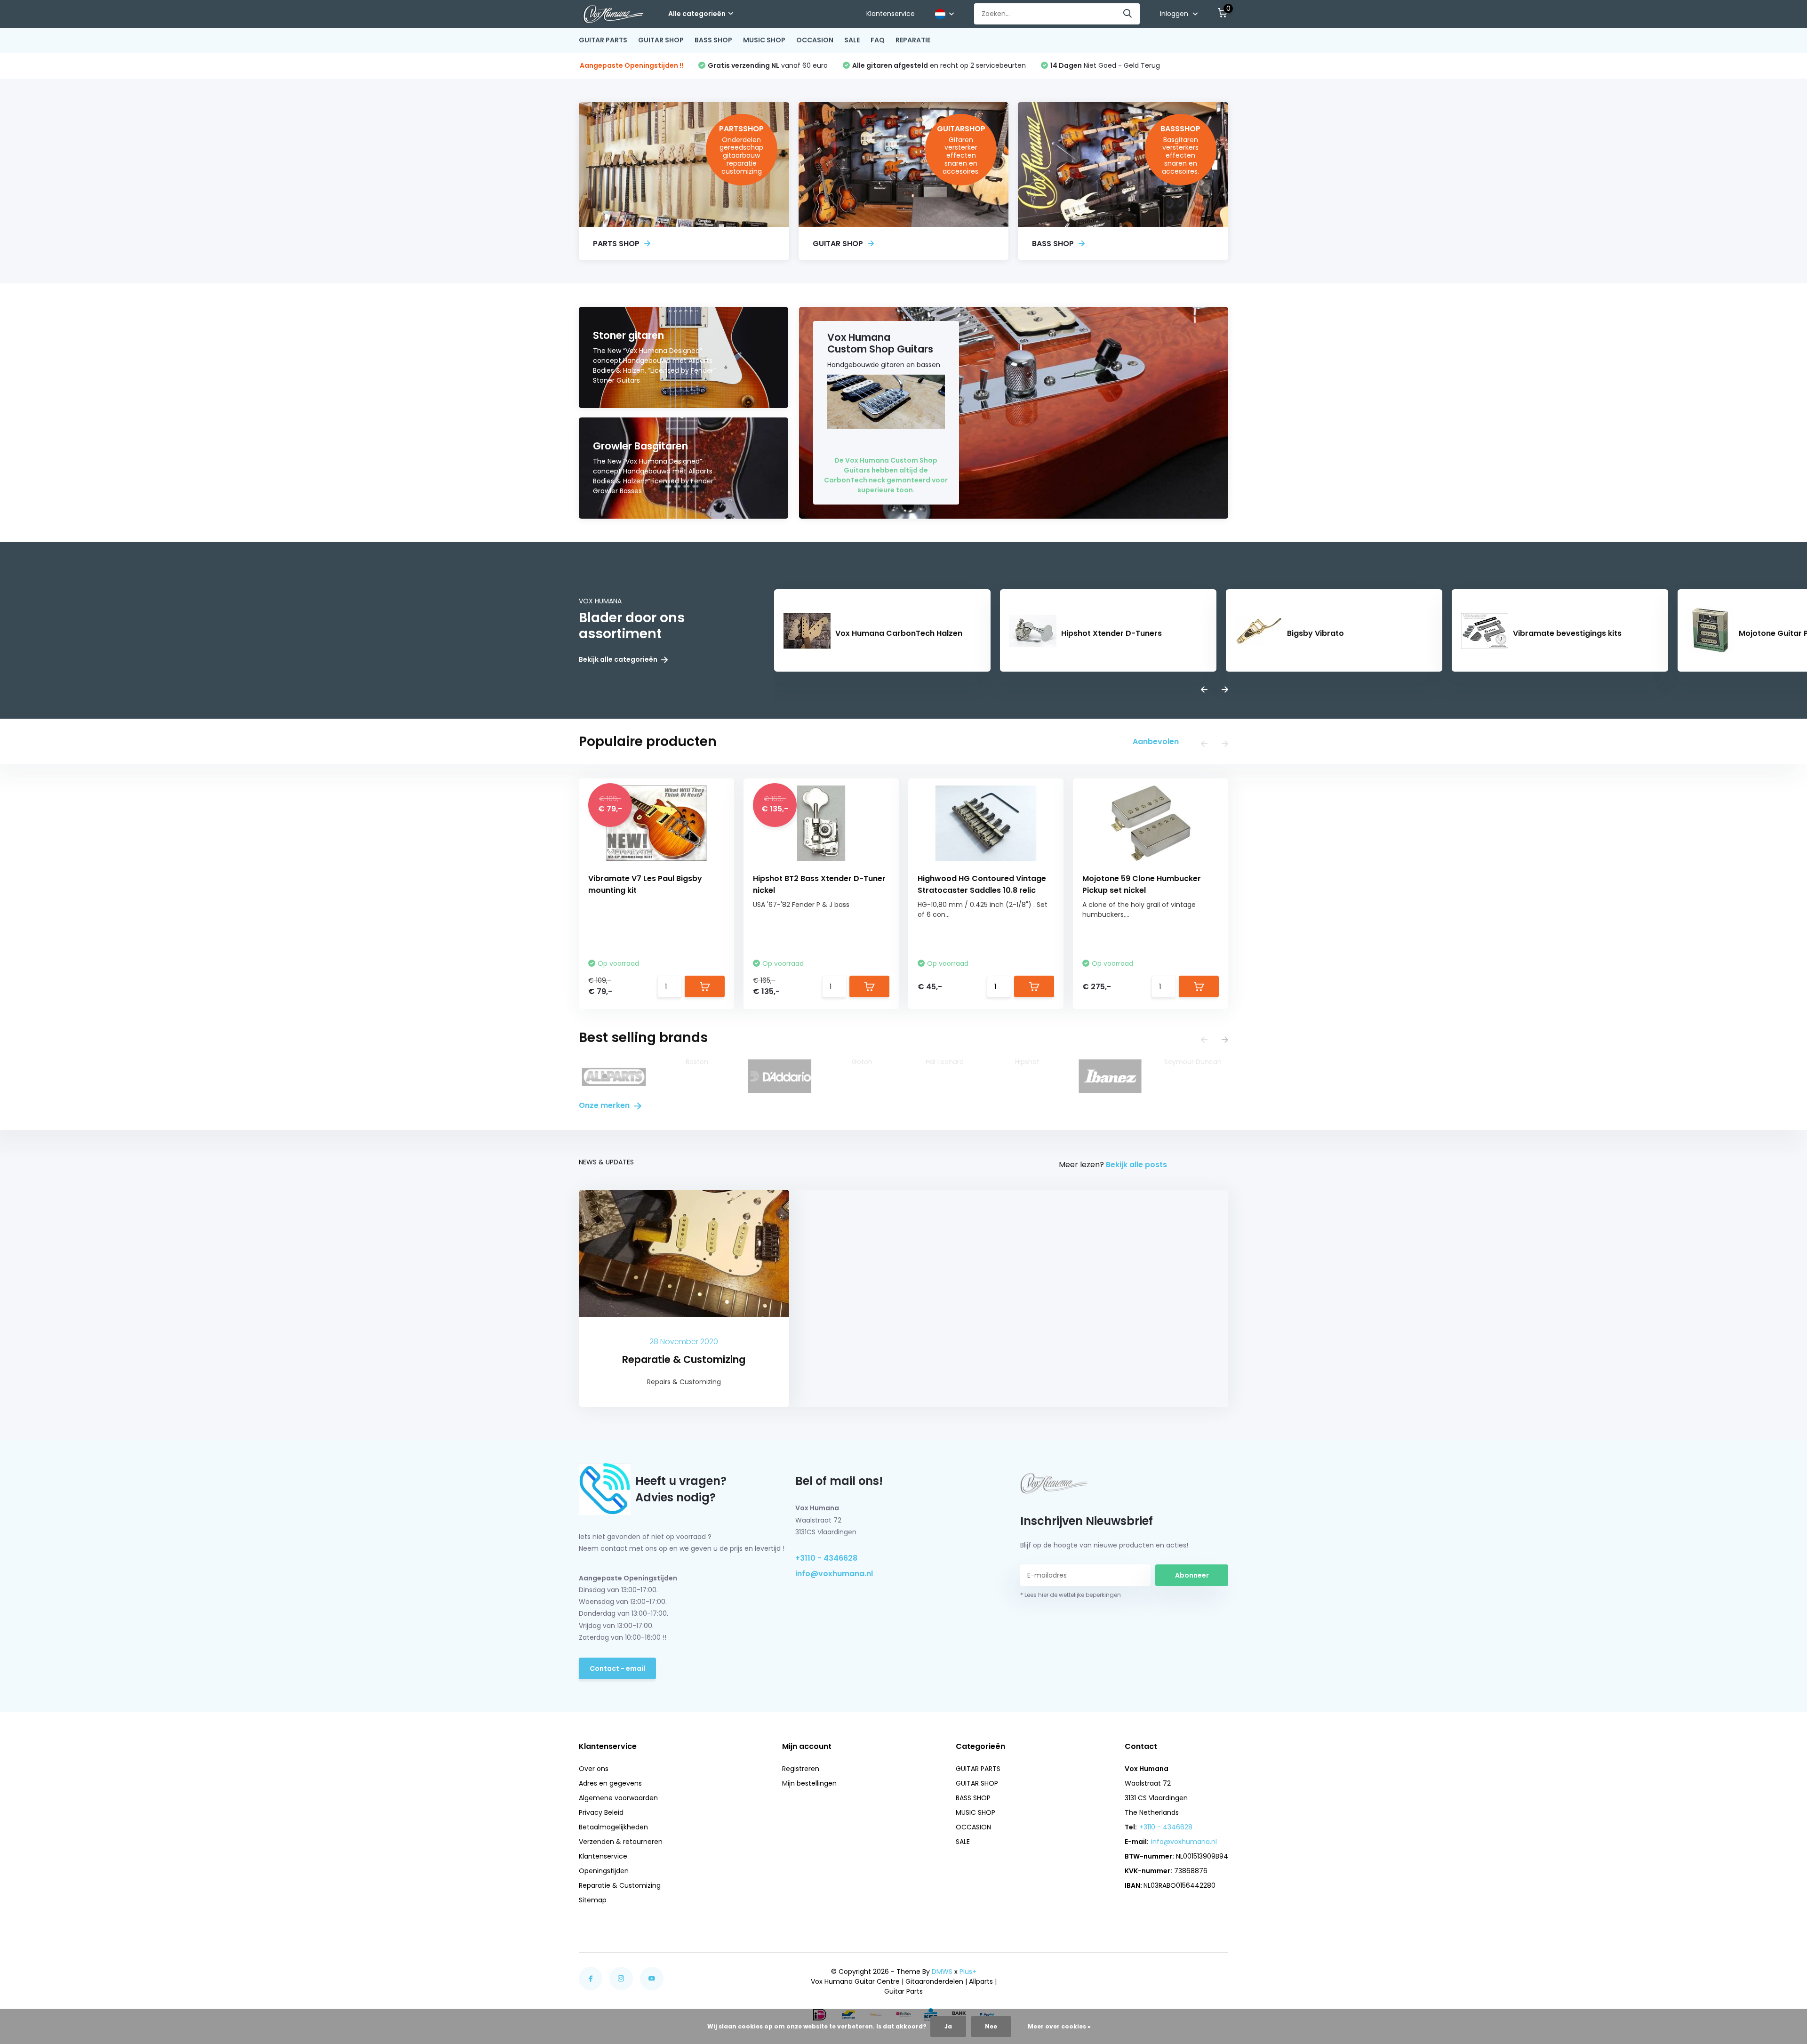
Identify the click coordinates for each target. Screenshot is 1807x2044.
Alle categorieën (697, 14)
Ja (948, 2026)
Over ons (594, 1769)
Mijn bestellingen (809, 1783)
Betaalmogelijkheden (613, 1827)
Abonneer (1192, 1575)
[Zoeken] (1128, 14)
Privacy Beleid (601, 1812)
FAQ (878, 40)
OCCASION (815, 40)
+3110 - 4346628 (826, 1558)
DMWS (942, 1972)
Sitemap (593, 1900)
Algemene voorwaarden (618, 1798)
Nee (991, 2026)
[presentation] (1204, 690)
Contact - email (617, 1668)
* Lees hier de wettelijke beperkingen (1071, 1595)
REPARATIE (913, 40)
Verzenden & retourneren (621, 1842)
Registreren (801, 1769)
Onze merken (605, 1105)
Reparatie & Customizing (620, 1885)
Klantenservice (891, 14)
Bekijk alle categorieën (619, 660)
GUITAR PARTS (603, 40)
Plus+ (968, 1972)
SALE (852, 40)
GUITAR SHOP (661, 40)
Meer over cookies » (1059, 2026)
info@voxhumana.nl (834, 1574)
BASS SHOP (713, 40)
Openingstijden (604, 1871)
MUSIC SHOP (764, 40)
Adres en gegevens (610, 1783)
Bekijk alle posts (1136, 1165)
